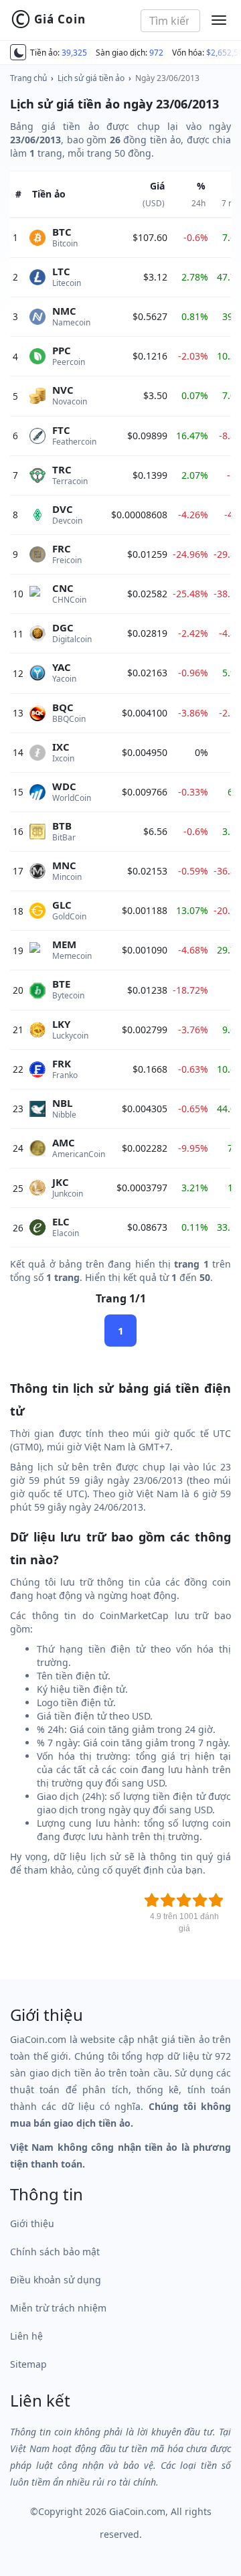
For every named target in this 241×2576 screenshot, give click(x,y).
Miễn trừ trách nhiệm (58, 2308)
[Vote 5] (216, 1900)
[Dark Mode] (18, 52)
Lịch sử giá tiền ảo (91, 78)
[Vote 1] (152, 1900)
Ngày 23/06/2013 (167, 78)
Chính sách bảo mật (55, 2252)
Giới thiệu (32, 2223)
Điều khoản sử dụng (56, 2280)
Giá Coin (48, 19)
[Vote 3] (184, 1900)
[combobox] (171, 21)
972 (156, 53)
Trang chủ (28, 78)
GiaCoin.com (137, 2511)
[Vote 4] (200, 1900)
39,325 (74, 53)
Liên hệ (26, 2336)
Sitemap (28, 2364)
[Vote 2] (168, 1900)
